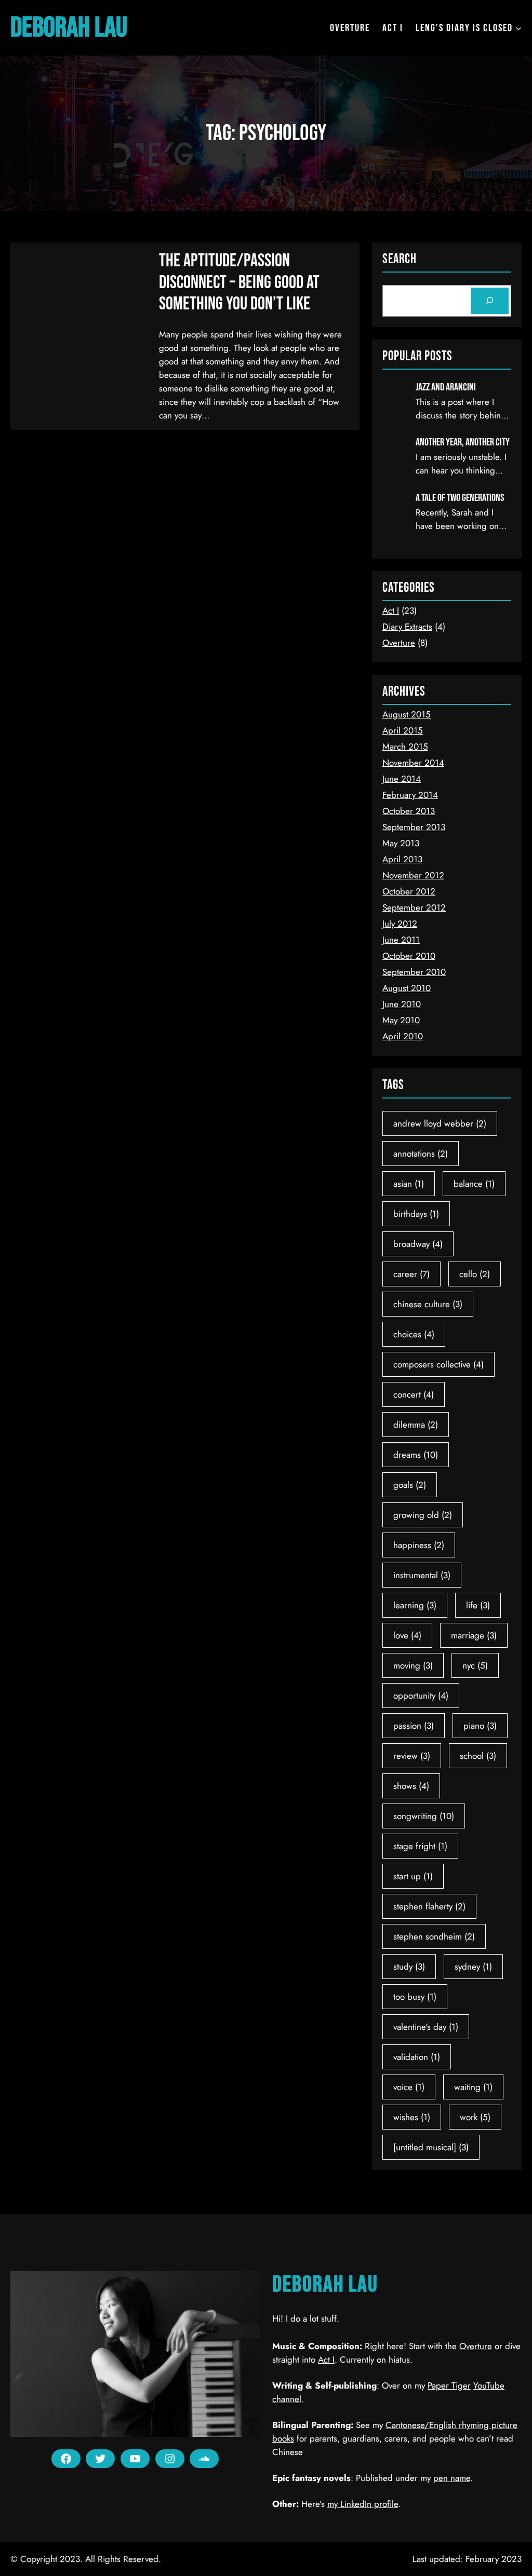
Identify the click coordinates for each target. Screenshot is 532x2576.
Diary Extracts (407, 627)
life (478, 1605)
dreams (416, 1455)
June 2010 (402, 1004)
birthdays (416, 1214)
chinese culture (428, 1304)
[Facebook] (66, 2459)
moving (413, 1665)
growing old (423, 1515)
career (411, 1274)
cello (475, 1274)
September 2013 (414, 827)
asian (409, 1184)
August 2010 (407, 988)
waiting (473, 2087)
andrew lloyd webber (440, 1123)
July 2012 (400, 924)
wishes (412, 2117)
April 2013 (402, 859)
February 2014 (410, 795)
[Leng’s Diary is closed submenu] (518, 28)
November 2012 (413, 875)
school (478, 1756)
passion (414, 1726)
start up (413, 1876)
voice (409, 2087)
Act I (391, 611)
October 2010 (409, 956)
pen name (452, 2478)
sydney (473, 1967)
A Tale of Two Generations (460, 498)
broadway (418, 1244)
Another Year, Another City (463, 442)
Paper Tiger (449, 2385)
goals (410, 1485)
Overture (399, 643)
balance (474, 1184)
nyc (475, 1665)
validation (417, 2057)
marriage (474, 1635)
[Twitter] (100, 2459)
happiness (419, 1545)
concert (414, 1394)
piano (480, 1726)
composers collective (438, 1364)
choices (414, 1334)
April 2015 (403, 730)
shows (411, 1786)
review (412, 1756)
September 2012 (414, 907)
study (409, 1967)
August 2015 (407, 714)
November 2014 (413, 763)
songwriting (424, 1816)
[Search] (490, 301)
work (475, 2117)
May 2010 (401, 1020)
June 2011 (401, 940)
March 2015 (405, 747)
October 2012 (409, 891)
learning (415, 1605)
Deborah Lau (69, 28)
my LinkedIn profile (363, 2504)
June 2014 (402, 779)
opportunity (421, 1696)
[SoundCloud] (204, 2459)
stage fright (420, 1846)
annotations (421, 1154)
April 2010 (403, 1036)
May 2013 (401, 843)
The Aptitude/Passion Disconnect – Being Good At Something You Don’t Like (239, 282)
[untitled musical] (431, 2147)
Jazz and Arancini (446, 387)
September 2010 (414, 972)
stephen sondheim (434, 1936)
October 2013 (409, 811)
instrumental (422, 1575)
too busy (415, 1997)
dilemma (416, 1425)
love (407, 1635)
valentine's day (426, 2027)
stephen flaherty (429, 1906)
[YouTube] (135, 2459)
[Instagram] (170, 2459)
